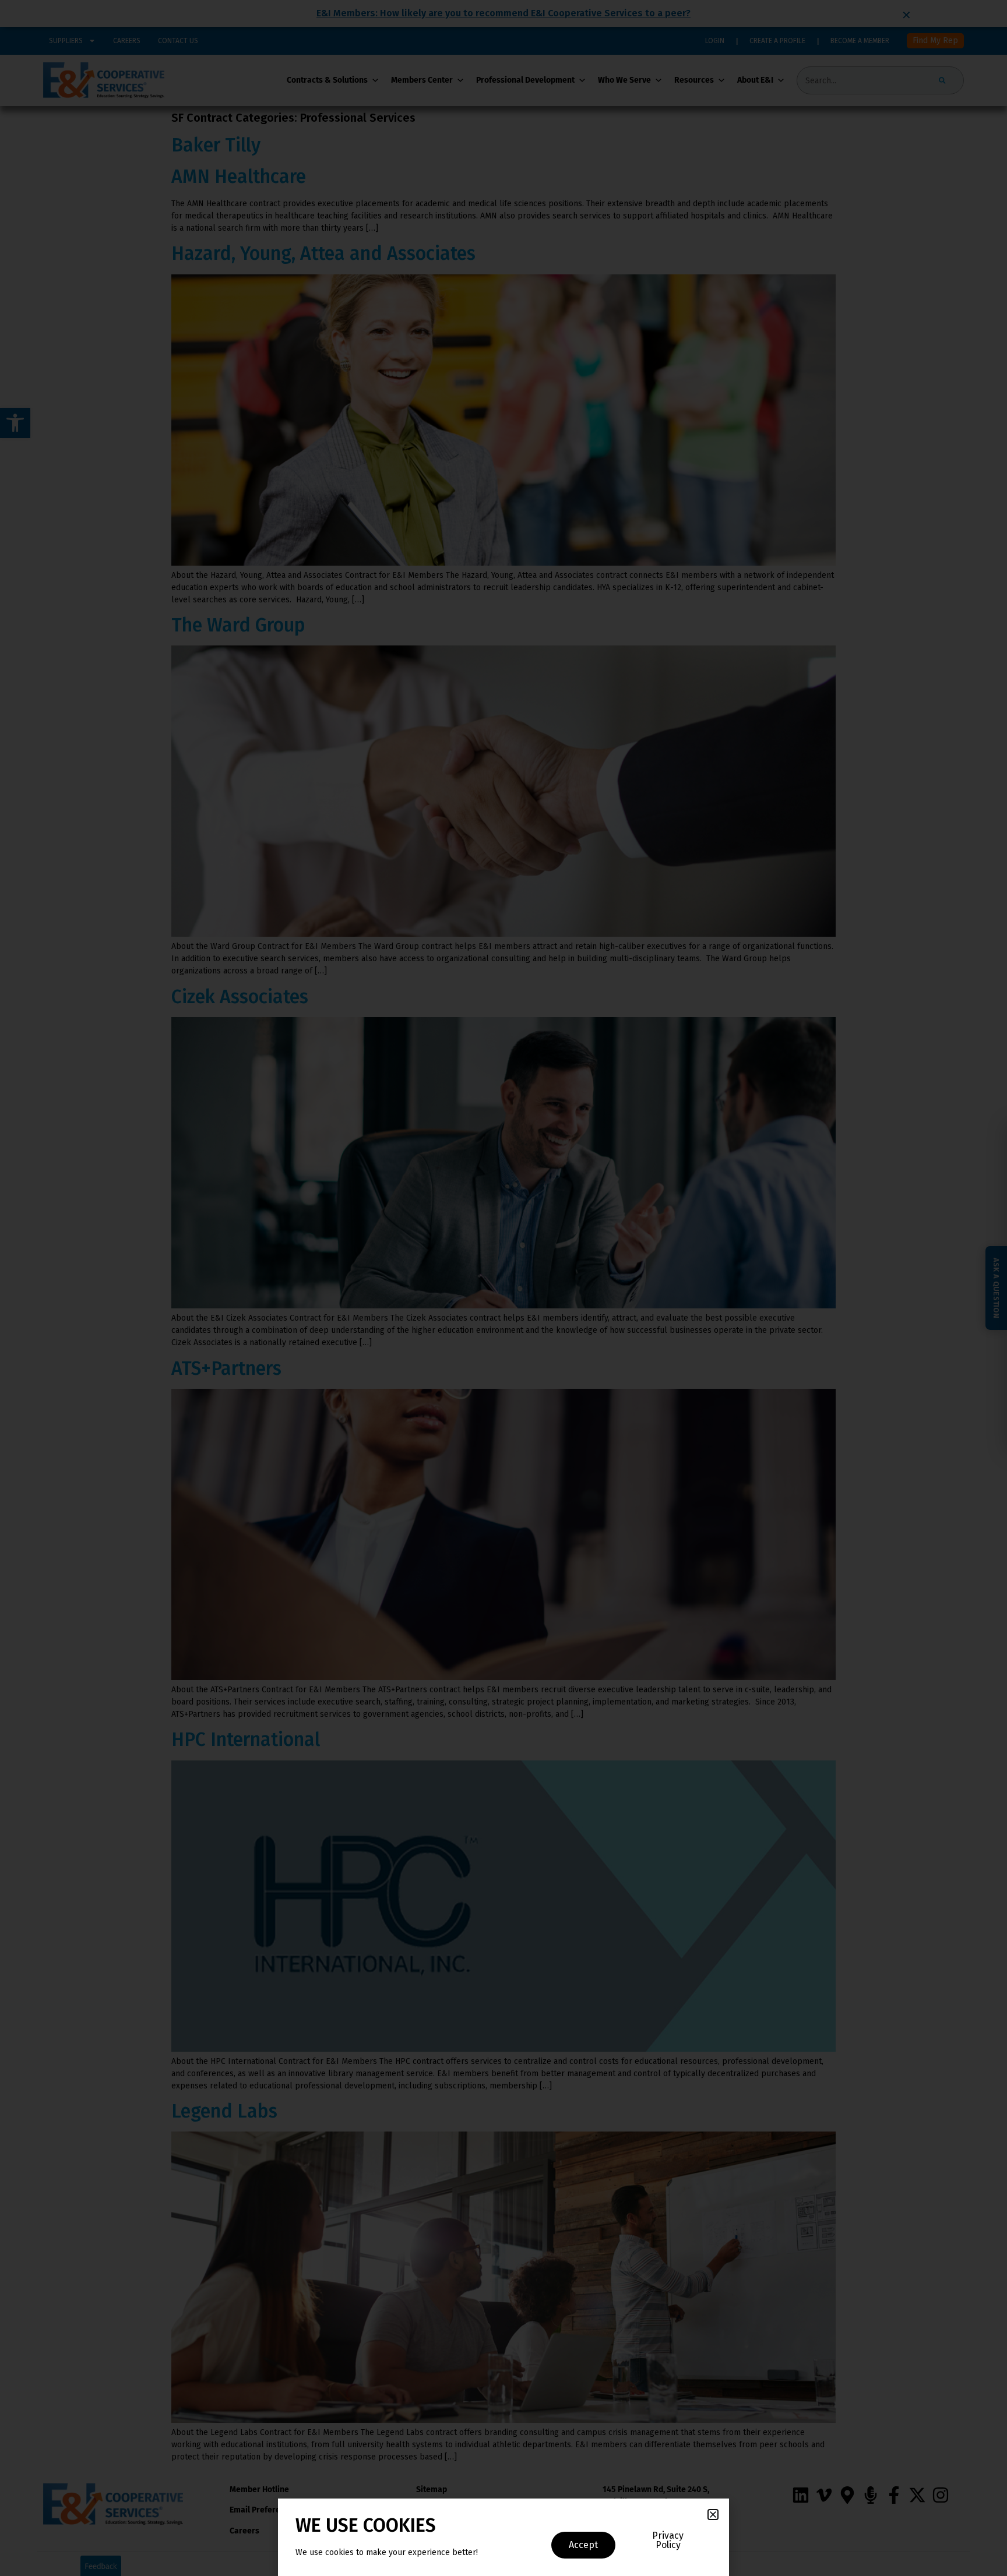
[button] (713, 2515)
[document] (503, 1288)
